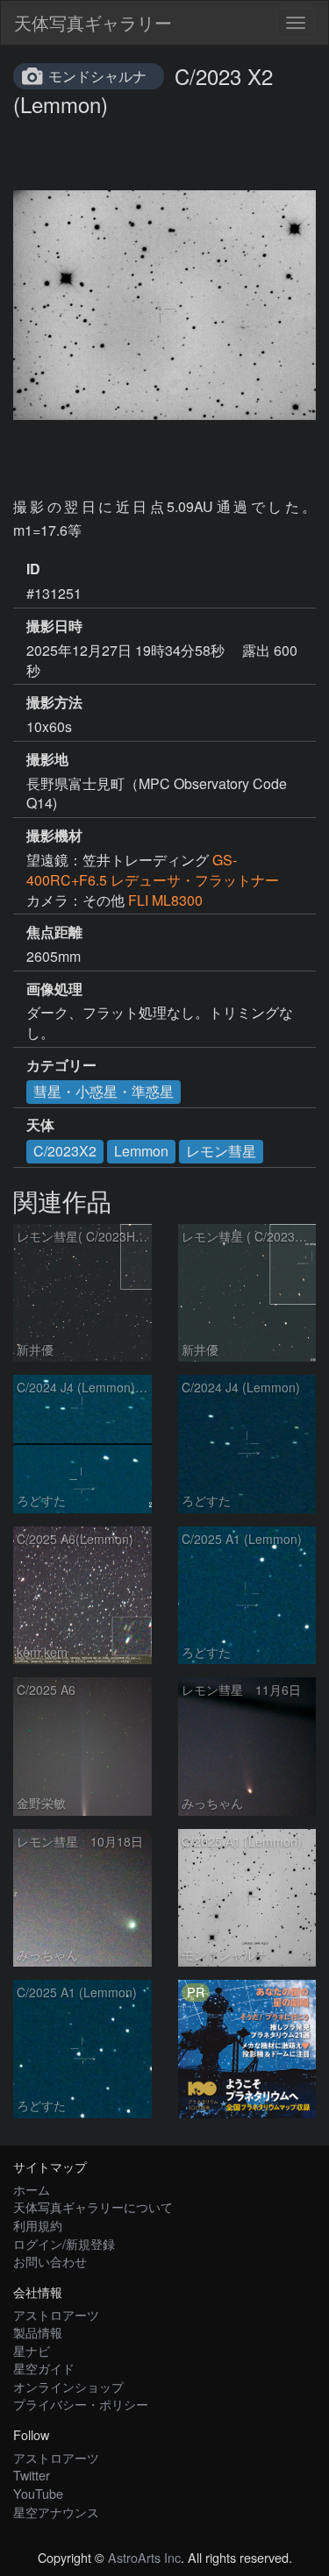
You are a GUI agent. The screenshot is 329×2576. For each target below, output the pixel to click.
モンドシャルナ (97, 76)
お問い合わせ (50, 2261)
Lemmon (141, 1151)
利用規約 (38, 2225)
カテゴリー (61, 1065)
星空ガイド (44, 2368)
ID (33, 569)
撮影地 (47, 759)
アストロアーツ (56, 2314)
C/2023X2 (65, 1151)
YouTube (38, 2493)
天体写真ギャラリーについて (93, 2206)
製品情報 (38, 2332)
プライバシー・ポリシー (81, 2404)
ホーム (32, 2189)
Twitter (32, 2475)
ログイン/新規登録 (64, 2243)
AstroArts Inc (144, 2557)
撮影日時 (54, 626)
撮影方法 (54, 702)
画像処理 (54, 989)
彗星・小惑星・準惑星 (104, 1091)
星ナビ (32, 2350)
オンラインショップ (68, 2386)
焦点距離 (54, 932)
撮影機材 (54, 836)
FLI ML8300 (165, 900)
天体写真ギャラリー (93, 22)
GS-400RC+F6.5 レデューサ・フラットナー (153, 870)
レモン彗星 (221, 1151)
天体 (40, 1125)
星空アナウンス (56, 2512)
